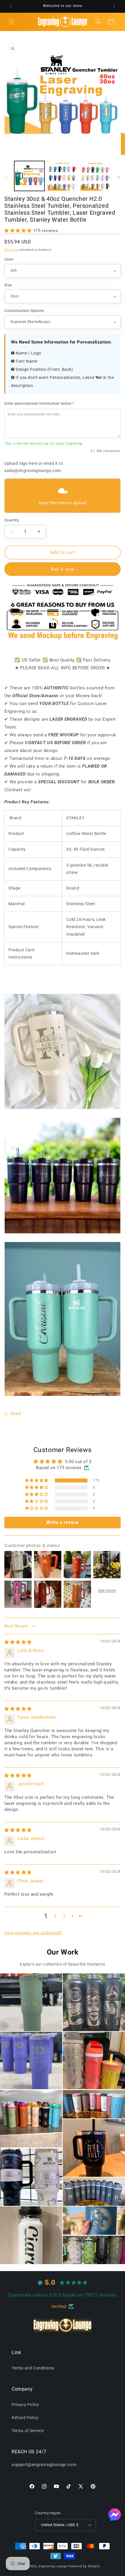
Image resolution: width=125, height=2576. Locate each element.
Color (9, 259)
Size (8, 285)
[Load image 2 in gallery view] (63, 176)
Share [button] (16, 1413)
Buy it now (63, 569)
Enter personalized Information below (39, 403)
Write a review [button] (62, 1522)
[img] (18, 1642)
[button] (12, 22)
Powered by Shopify (84, 2566)
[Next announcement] (114, 6)
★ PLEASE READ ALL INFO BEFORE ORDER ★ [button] (63, 668)
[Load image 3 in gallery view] (95, 176)
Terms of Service (28, 2431)
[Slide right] (119, 177)
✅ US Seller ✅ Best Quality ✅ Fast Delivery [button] (62, 660)
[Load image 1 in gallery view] (29, 176)
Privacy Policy (25, 2405)
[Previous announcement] (11, 6)
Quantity (12, 520)
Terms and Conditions (33, 2368)
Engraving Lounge (53, 2566)
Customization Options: (25, 311)
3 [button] (64, 1916)
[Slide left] (6, 177)
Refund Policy (25, 2418)
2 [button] (55, 1916)
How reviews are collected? (33, 1933)
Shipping (11, 250)
